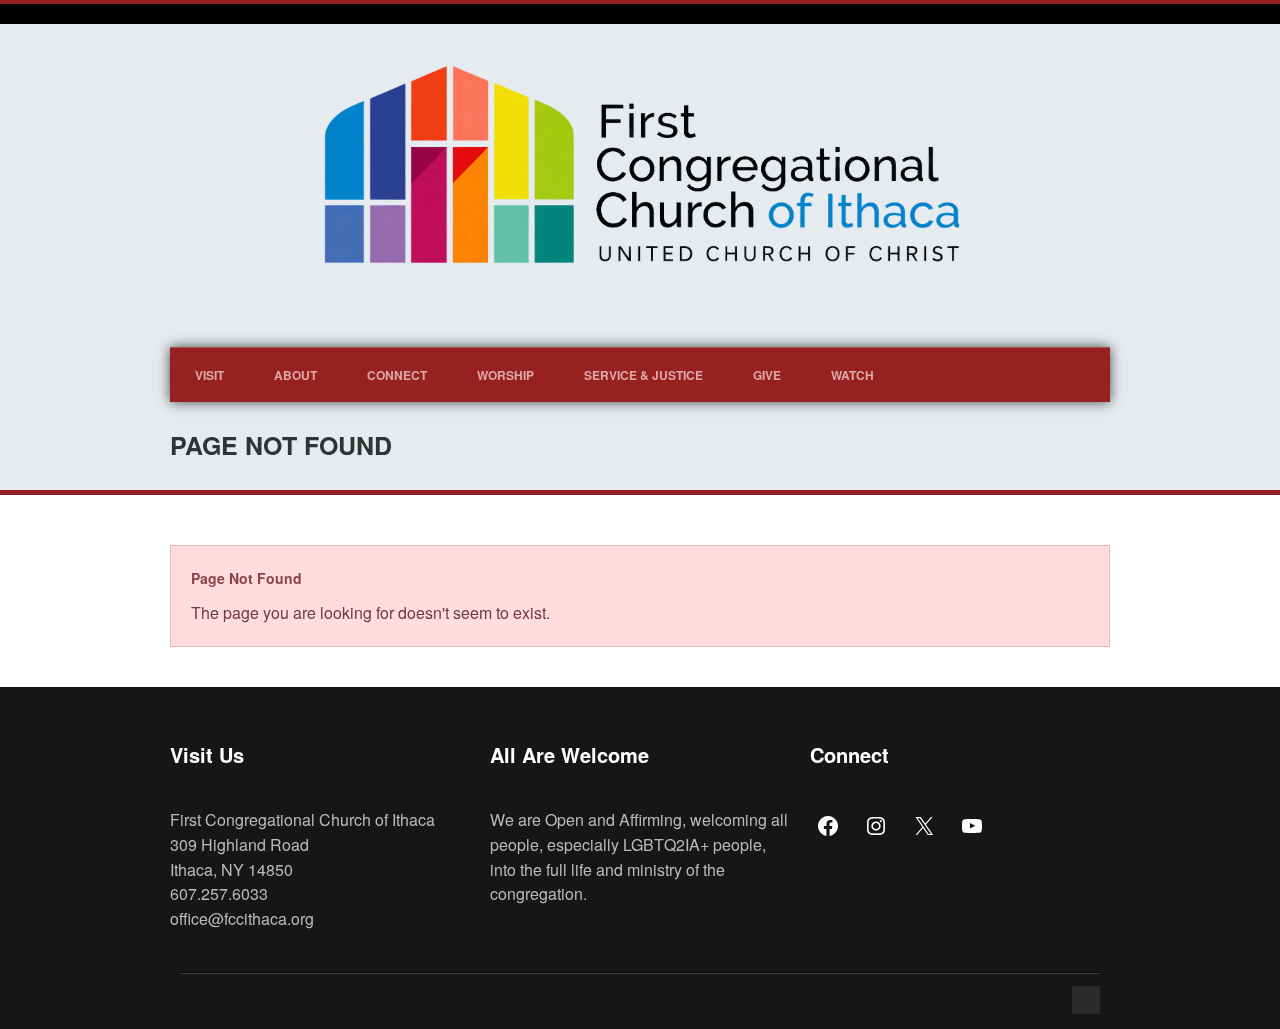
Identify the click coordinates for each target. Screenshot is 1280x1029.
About (295, 375)
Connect (397, 375)
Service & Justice (643, 375)
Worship (505, 375)
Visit (209, 375)
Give (767, 375)
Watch (852, 375)
